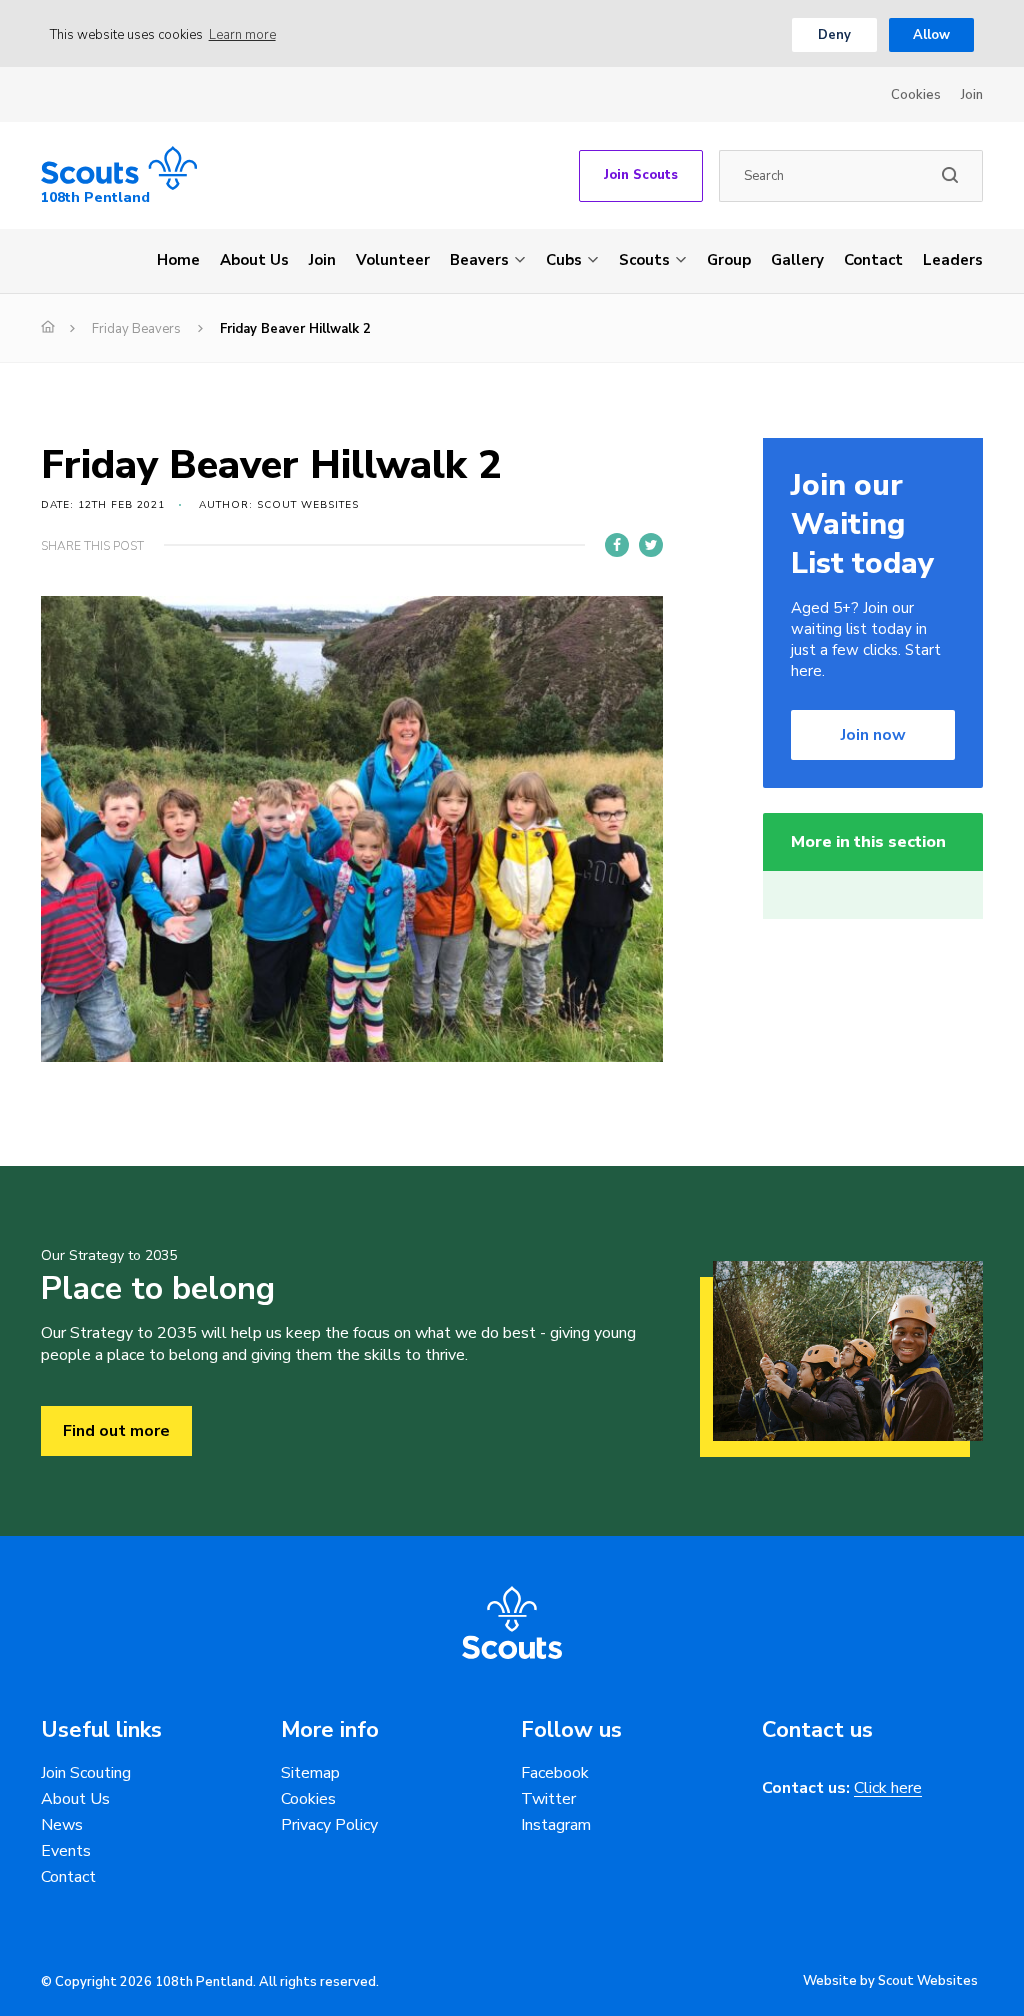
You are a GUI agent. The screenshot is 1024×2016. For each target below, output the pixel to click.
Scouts (644, 260)
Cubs (564, 260)
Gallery (797, 260)
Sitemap (310, 1773)
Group (729, 260)
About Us (254, 260)
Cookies (916, 95)
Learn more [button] (242, 35)
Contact (873, 260)
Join (972, 95)
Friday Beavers (136, 329)
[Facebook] (617, 545)
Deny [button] (834, 35)
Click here (888, 1788)
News (62, 1825)
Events (66, 1851)
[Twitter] (651, 545)
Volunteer (393, 260)
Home (178, 260)
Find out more (116, 1431)
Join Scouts (641, 175)
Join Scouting (86, 1773)
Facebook (555, 1773)
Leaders (953, 260)
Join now (873, 735)
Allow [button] (931, 35)
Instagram (556, 1825)
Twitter (548, 1799)
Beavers (479, 260)
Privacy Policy (329, 1825)
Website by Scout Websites (890, 1981)
